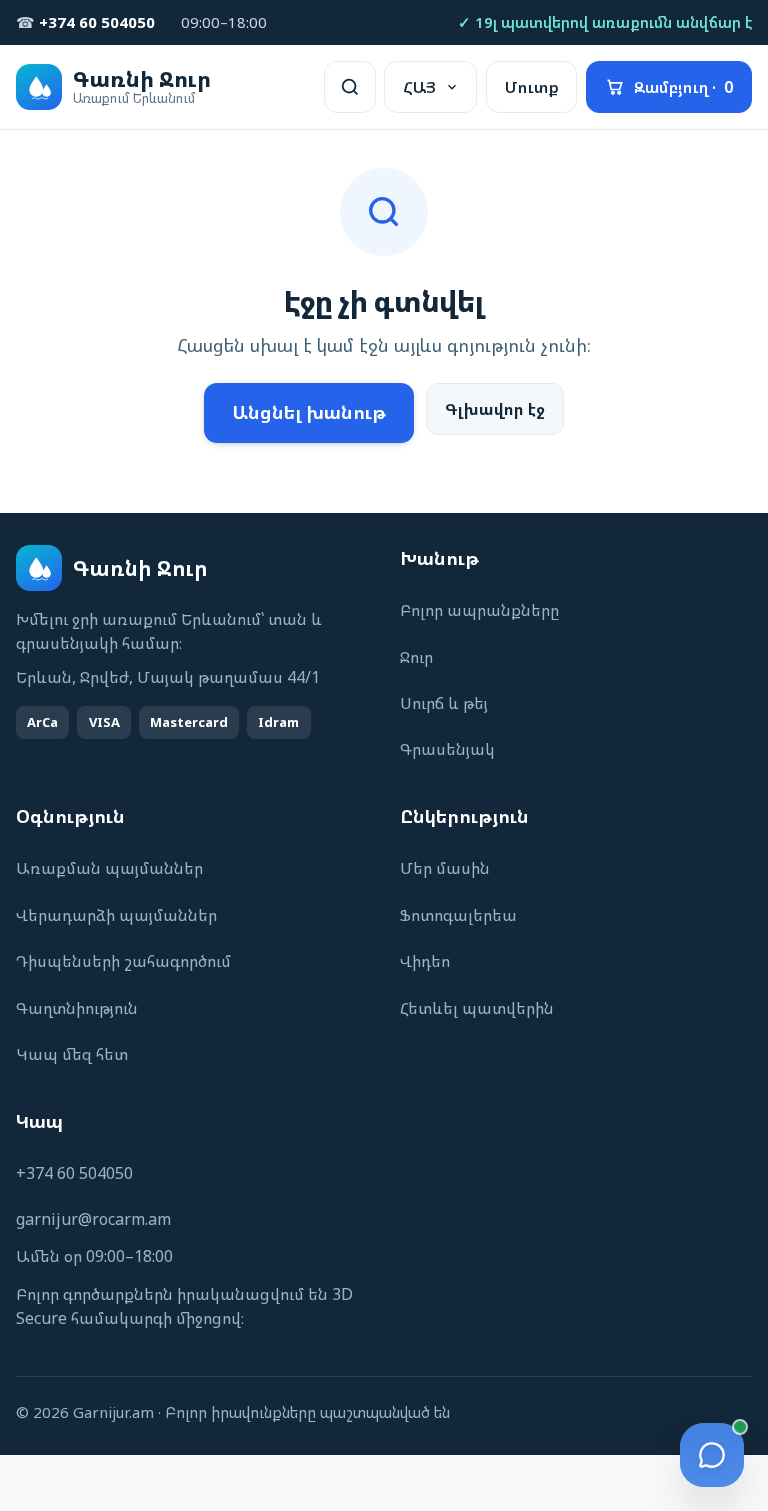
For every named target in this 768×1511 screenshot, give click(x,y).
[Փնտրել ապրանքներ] (350, 87)
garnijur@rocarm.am (93, 1219)
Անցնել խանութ (309, 412)
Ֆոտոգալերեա (458, 915)
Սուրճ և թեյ (444, 703)
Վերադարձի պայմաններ (116, 915)
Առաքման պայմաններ (109, 868)
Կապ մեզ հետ (72, 1054)
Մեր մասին (445, 868)
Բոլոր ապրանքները (479, 610)
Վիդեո (425, 961)
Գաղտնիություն (77, 1008)
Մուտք (532, 87)
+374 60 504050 (74, 1173)
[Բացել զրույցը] (712, 1455)
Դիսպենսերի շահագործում (123, 961)
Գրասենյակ (447, 749)
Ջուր (416, 657)
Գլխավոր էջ (495, 409)
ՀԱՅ (419, 87)
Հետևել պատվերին (477, 1008)
